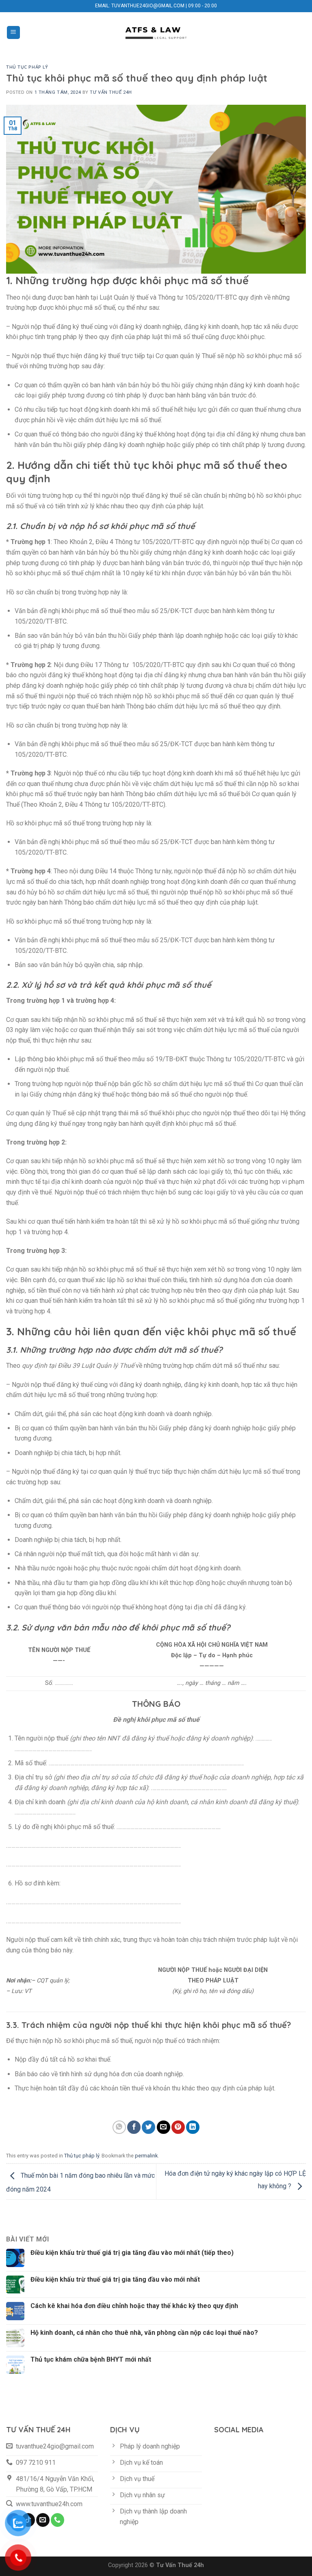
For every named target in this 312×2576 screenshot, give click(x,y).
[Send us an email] (43, 2520)
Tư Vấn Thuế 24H (111, 92)
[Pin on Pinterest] (178, 2127)
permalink (146, 2156)
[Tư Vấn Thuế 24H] (156, 32)
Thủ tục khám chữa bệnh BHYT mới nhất (91, 2359)
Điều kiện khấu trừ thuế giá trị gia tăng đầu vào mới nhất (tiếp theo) (132, 2253)
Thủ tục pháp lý (27, 67)
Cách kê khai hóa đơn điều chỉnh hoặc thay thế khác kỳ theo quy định (134, 2306)
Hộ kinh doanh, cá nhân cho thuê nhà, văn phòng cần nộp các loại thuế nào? (144, 2333)
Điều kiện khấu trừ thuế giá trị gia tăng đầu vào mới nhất (115, 2279)
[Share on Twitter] (148, 2127)
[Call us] (57, 2520)
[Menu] (14, 33)
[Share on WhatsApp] (119, 2127)
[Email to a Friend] (164, 2127)
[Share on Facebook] (134, 2127)
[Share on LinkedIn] (193, 2127)
